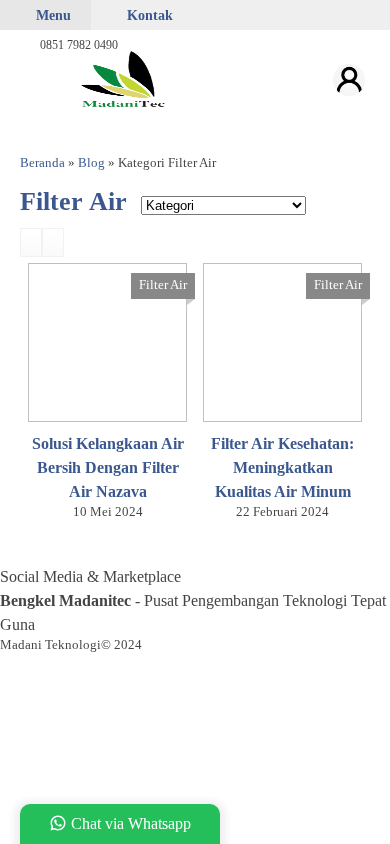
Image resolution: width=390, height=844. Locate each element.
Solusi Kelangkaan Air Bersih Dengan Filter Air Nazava (108, 467)
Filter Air (163, 285)
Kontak (148, 15)
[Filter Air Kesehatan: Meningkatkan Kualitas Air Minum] (282, 340)
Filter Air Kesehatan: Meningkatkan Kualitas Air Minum (282, 467)
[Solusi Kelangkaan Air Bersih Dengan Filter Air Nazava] (107, 340)
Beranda (42, 163)
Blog (91, 163)
